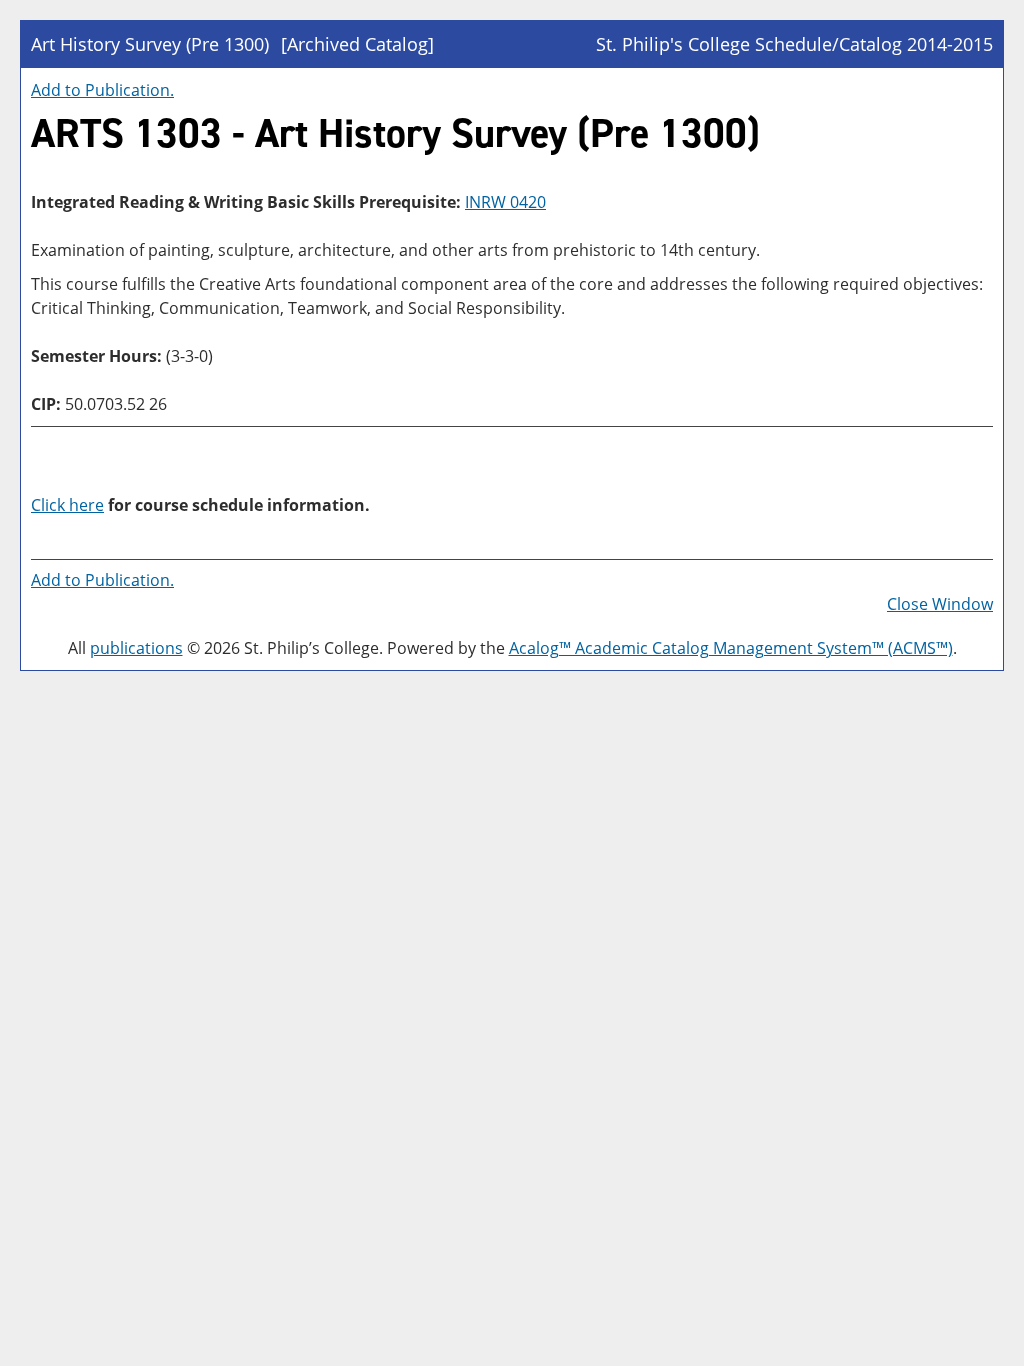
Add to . (102, 90)
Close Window (940, 604)
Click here (67, 505)
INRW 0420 (505, 202)
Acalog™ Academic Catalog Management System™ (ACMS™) (731, 648)
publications (136, 648)
